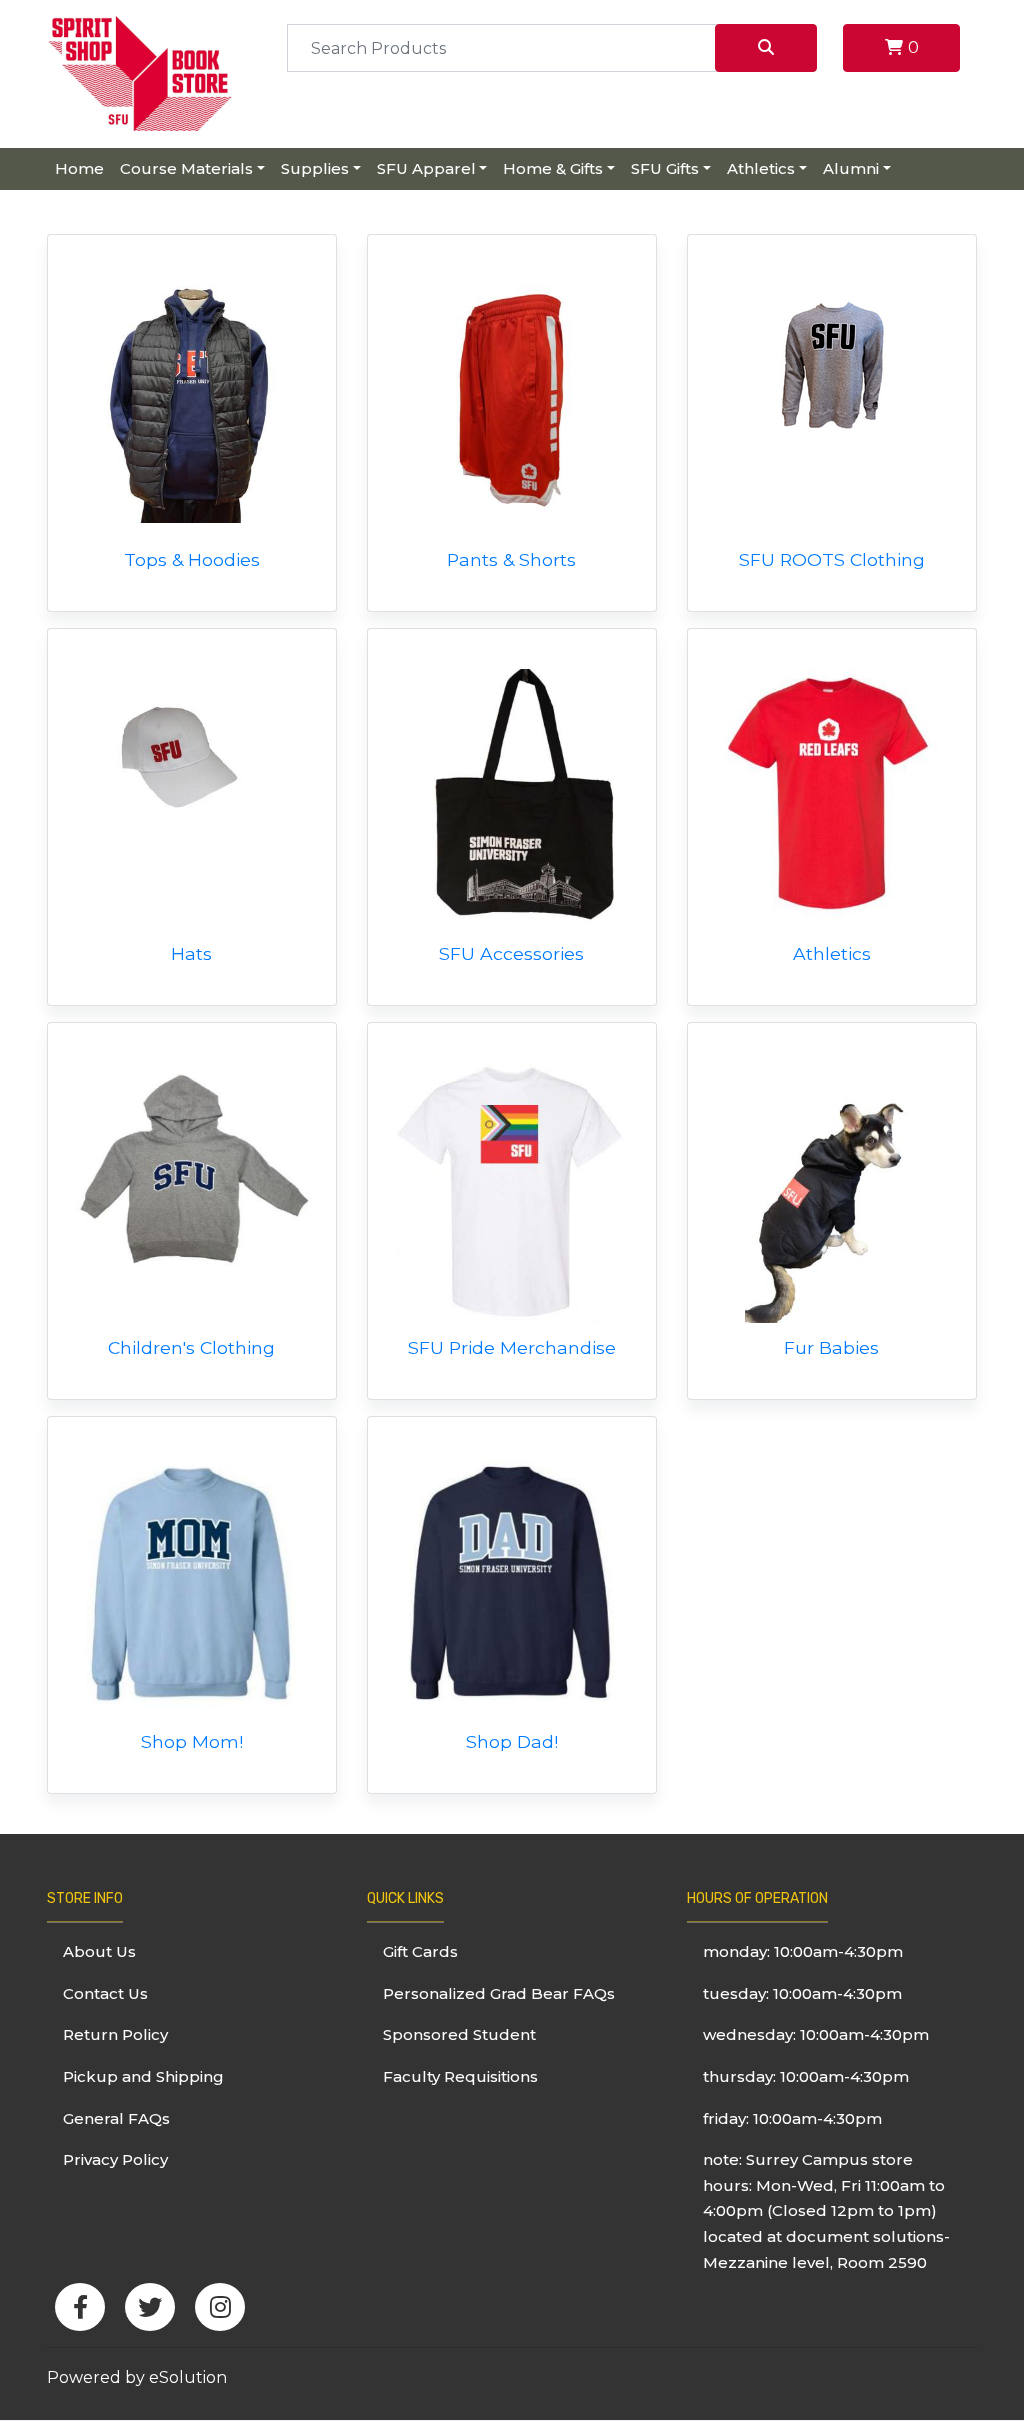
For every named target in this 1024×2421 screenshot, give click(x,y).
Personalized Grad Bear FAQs (499, 1993)
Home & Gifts (553, 168)
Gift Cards (420, 1951)
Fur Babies (831, 1347)
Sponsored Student (459, 2034)
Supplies (315, 168)
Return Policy (115, 2034)
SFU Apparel (426, 168)
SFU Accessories (511, 953)
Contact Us (105, 1993)
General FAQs (116, 2118)
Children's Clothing (191, 1347)
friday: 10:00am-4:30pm (792, 2118)
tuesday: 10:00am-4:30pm (802, 1993)
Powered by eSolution (137, 2377)
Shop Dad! (512, 1741)
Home (79, 168)
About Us (99, 1951)
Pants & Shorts (511, 559)
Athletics (761, 168)
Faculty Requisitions (460, 2076)
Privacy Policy (115, 2159)
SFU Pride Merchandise (512, 1347)
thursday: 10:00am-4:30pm (806, 2076)
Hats (191, 953)
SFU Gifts (665, 168)
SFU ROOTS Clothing (832, 559)
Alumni (851, 168)
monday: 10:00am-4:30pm (803, 1951)
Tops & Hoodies (192, 559)
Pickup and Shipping (143, 2076)
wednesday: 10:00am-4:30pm (816, 2034)
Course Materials (186, 168)
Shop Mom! (192, 1741)
